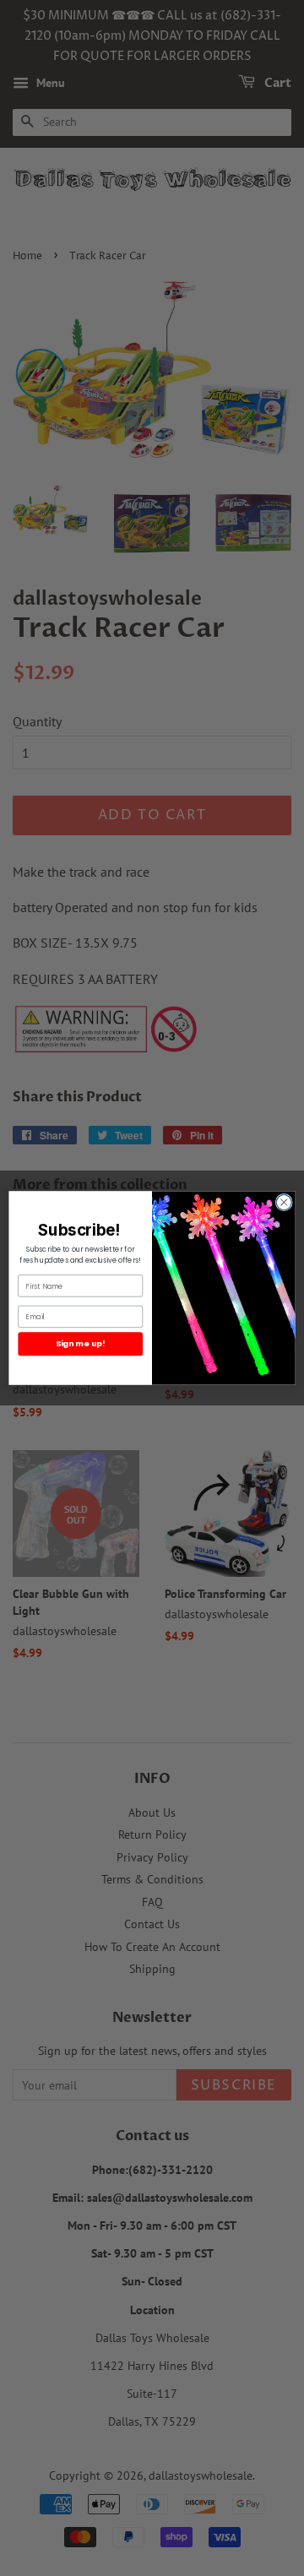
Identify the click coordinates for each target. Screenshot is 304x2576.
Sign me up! (80, 1343)
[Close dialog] (284, 1202)
